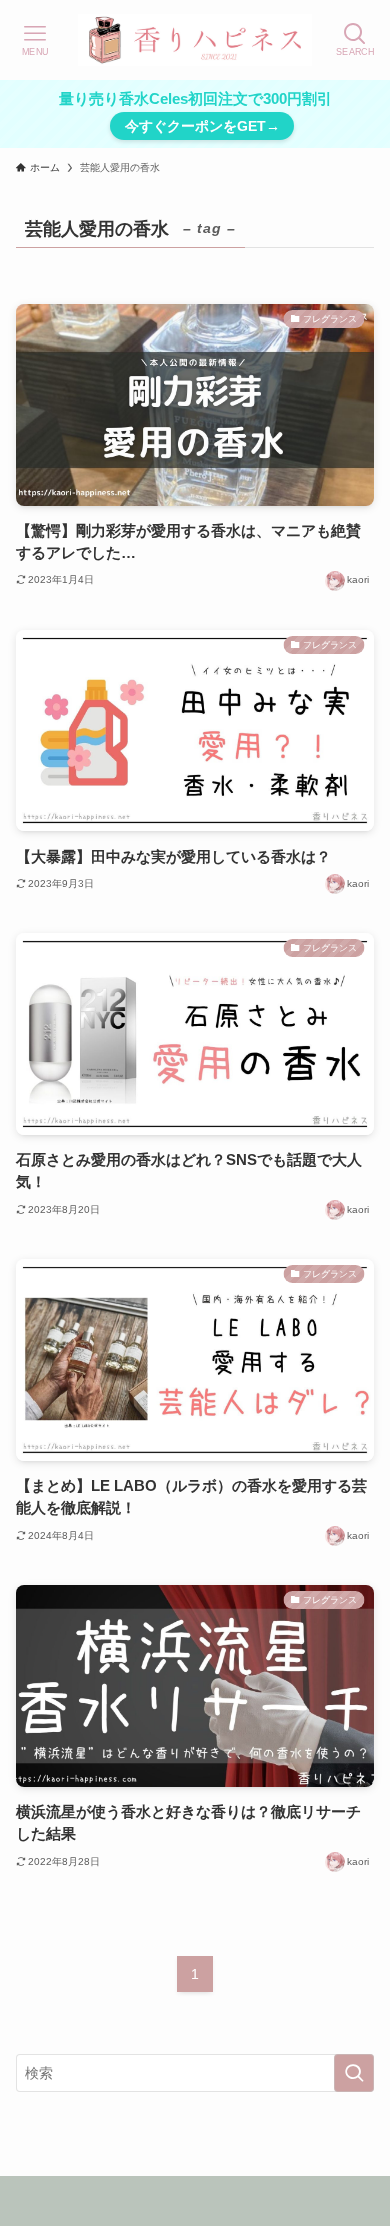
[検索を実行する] (354, 2073)
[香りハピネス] (195, 40)
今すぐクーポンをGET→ (202, 126)
